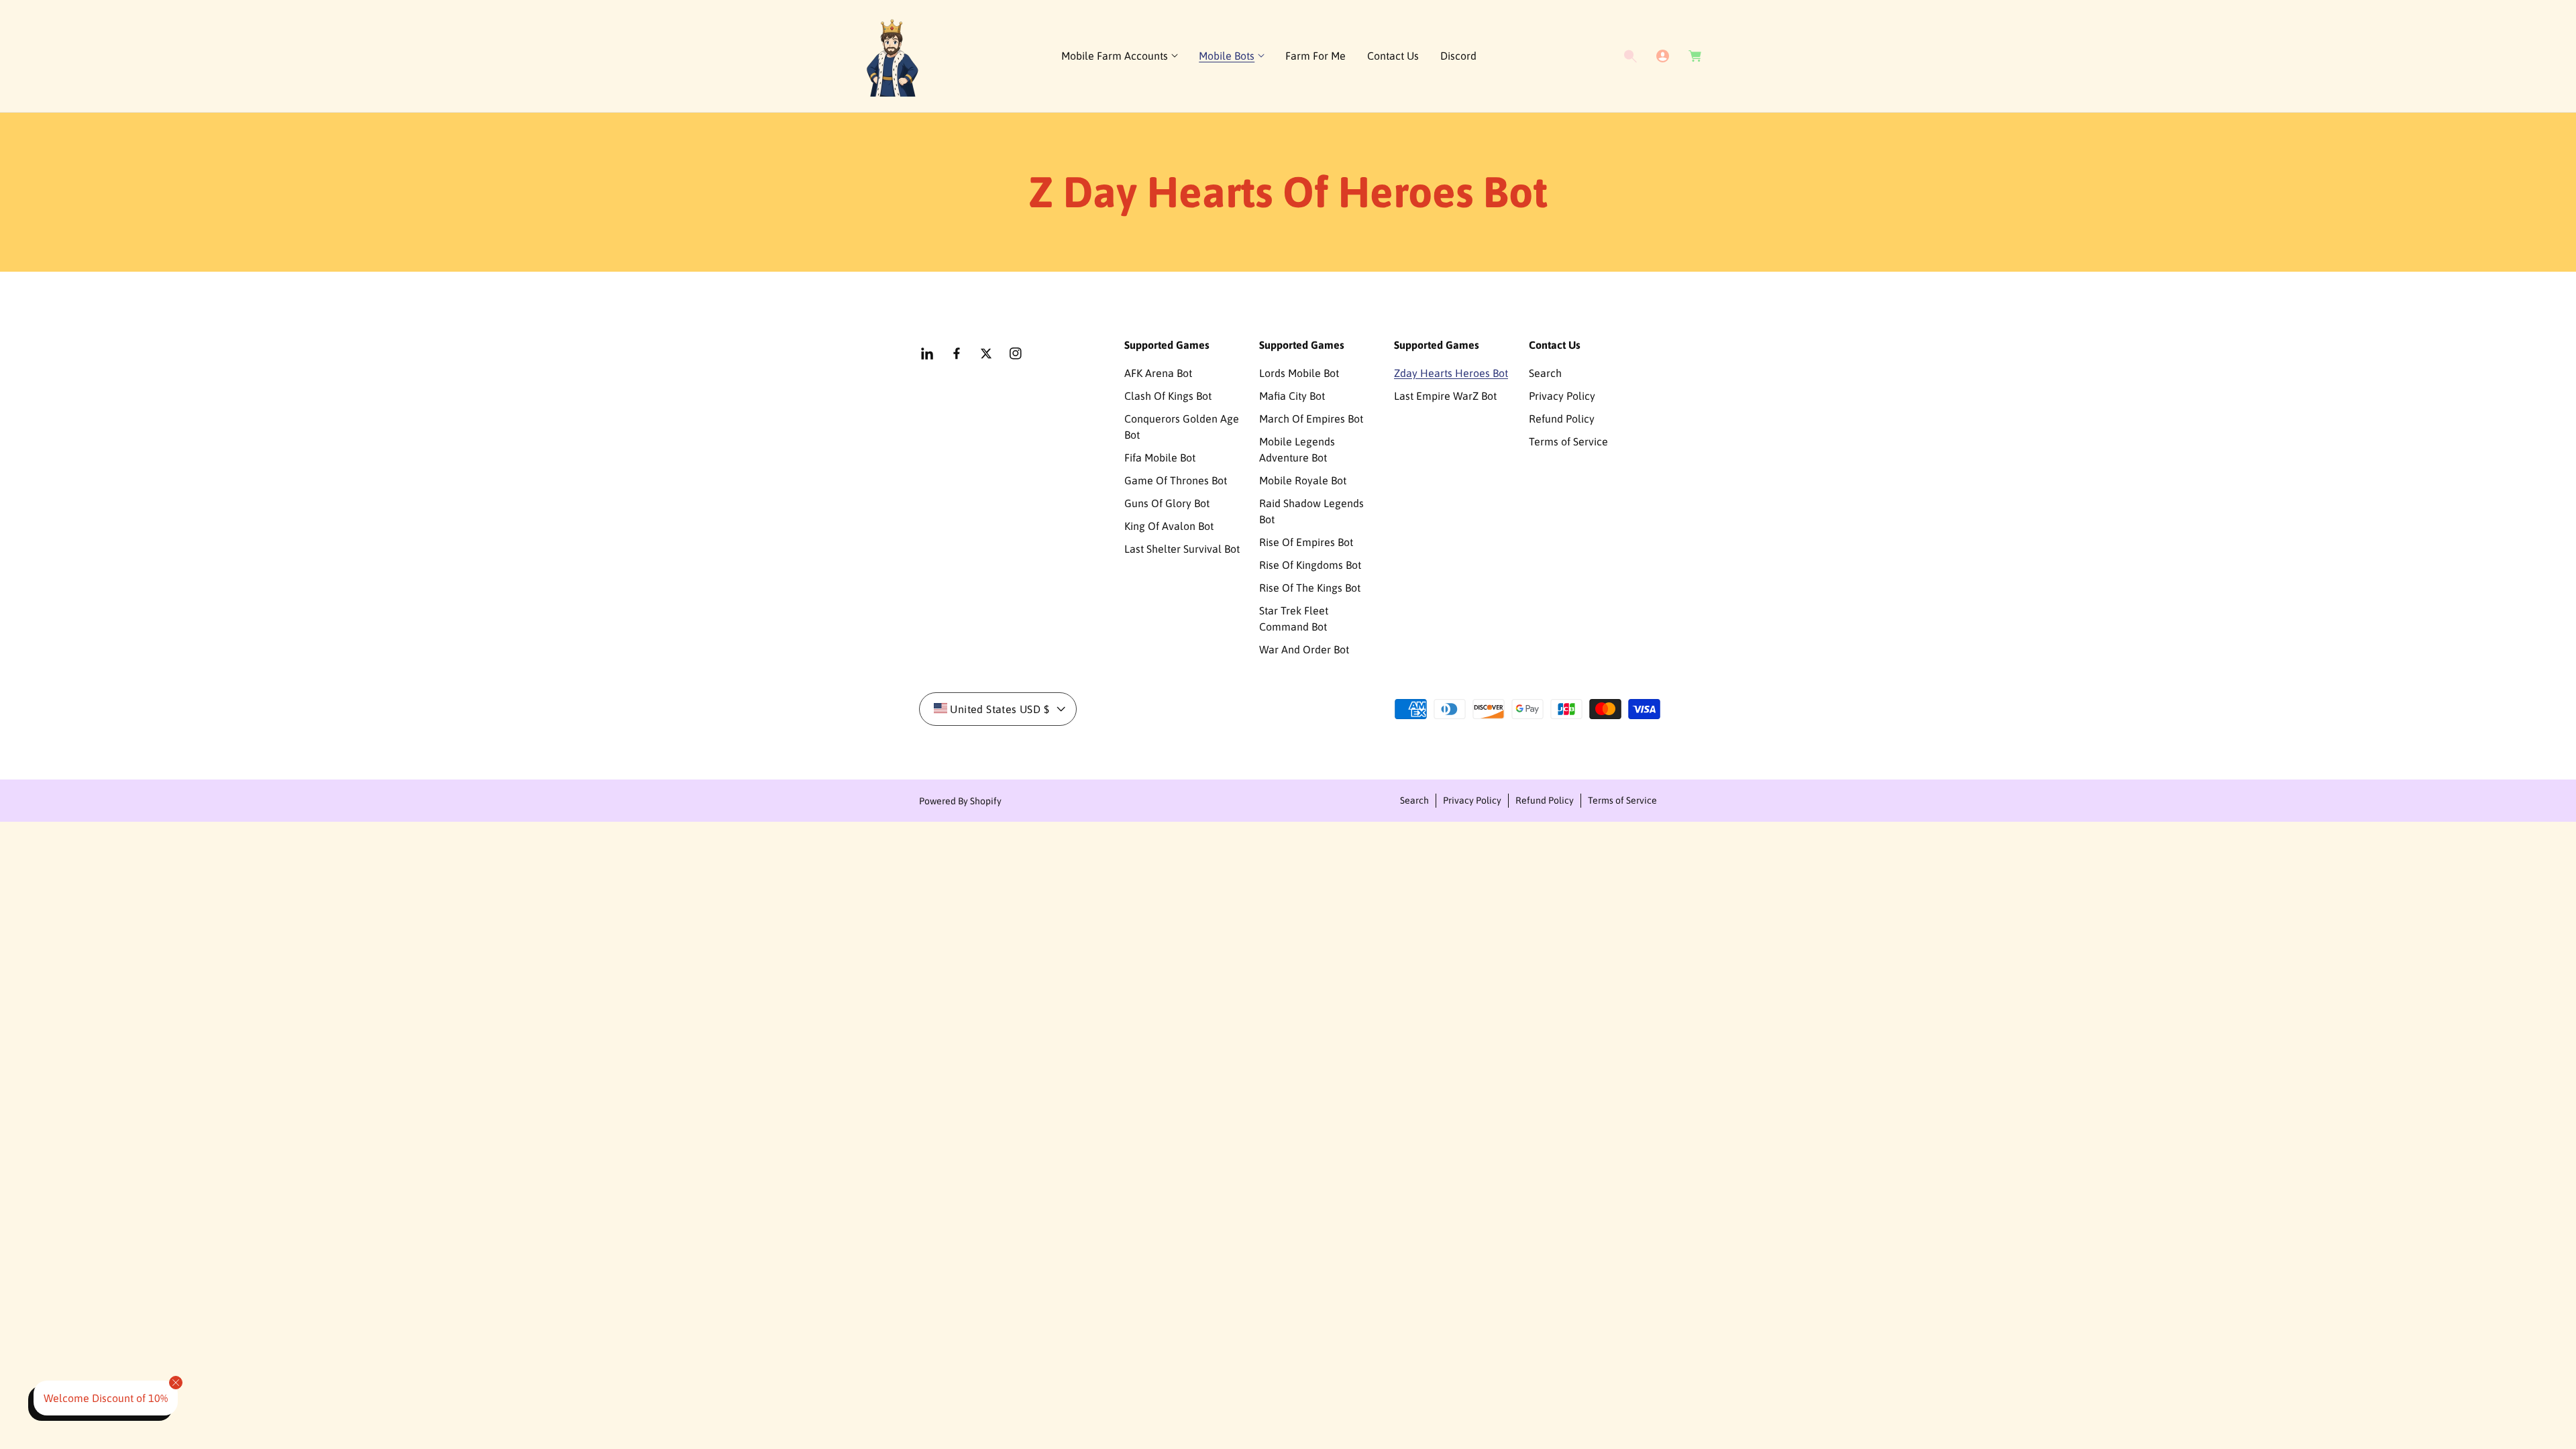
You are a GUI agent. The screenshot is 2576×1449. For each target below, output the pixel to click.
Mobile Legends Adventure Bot (1297, 449)
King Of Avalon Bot (1169, 526)
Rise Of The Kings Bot (1310, 588)
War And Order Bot (1304, 649)
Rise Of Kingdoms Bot (1310, 565)
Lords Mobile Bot (1299, 373)
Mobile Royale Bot (1303, 480)
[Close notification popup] (176, 1383)
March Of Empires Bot (1311, 419)
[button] (1119, 56)
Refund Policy (1562, 419)
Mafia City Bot (1292, 396)
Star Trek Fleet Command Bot (1294, 619)
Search (1545, 373)
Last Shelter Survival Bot (1182, 549)
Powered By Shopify (960, 801)
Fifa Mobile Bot (1160, 458)
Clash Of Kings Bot (1168, 396)
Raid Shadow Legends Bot (1311, 511)
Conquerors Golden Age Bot (1182, 427)
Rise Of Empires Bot (1306, 542)
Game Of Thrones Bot (1176, 480)
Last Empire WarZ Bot (1445, 396)
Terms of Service (1568, 441)
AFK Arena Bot (1158, 373)
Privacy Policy (1562, 396)
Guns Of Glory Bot (1167, 503)
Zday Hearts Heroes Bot (1451, 373)
